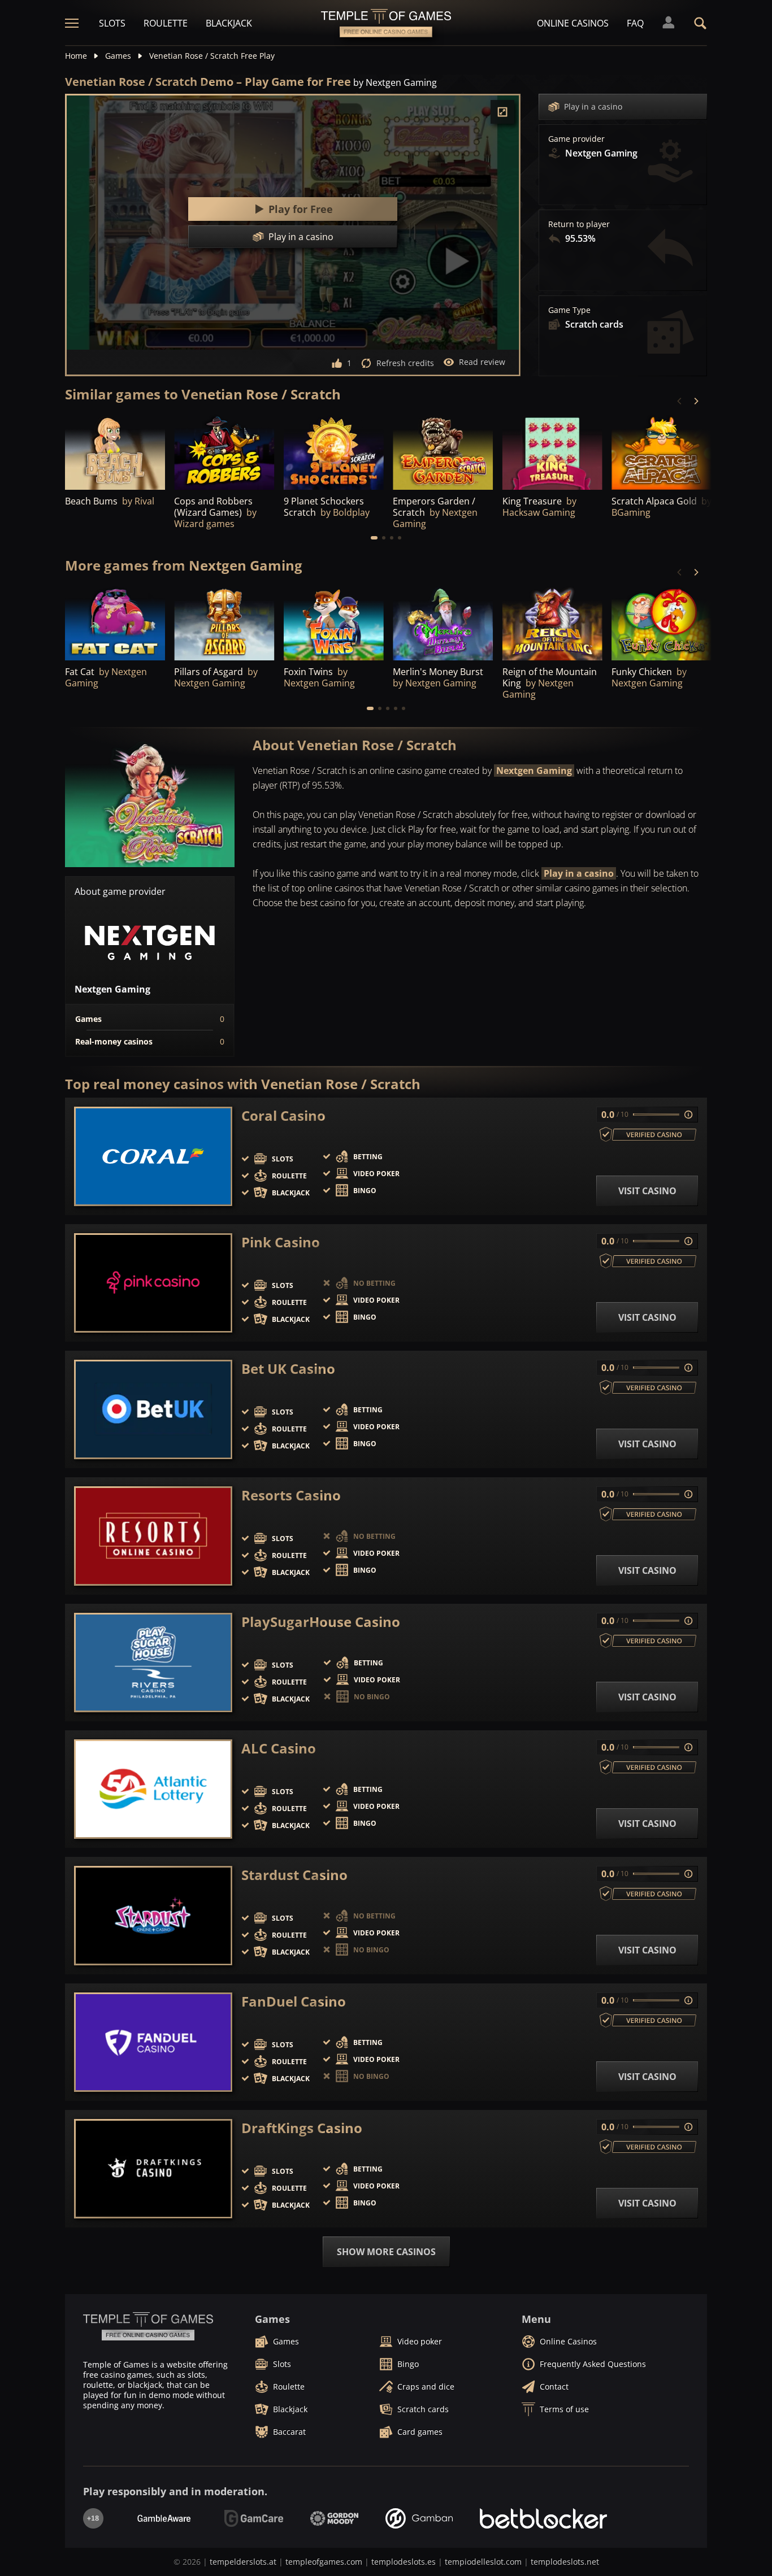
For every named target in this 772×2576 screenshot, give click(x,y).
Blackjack (229, 23)
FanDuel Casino (294, 2001)
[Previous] (680, 401)
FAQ (635, 23)
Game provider (576, 139)
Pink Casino (281, 1242)
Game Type (569, 310)
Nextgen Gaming (534, 771)
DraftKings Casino (302, 2128)
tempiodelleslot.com (483, 2562)
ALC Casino (279, 1748)
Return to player (579, 224)
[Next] (696, 401)
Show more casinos (386, 2252)
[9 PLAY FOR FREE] (662, 452)
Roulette (166, 23)
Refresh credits (405, 363)
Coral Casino (283, 1116)
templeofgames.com (324, 2562)
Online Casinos (573, 23)
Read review (482, 362)
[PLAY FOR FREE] (115, 452)
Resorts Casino (291, 1495)
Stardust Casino (294, 1875)
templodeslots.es (404, 2562)
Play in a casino (593, 106)
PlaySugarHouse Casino (321, 1622)
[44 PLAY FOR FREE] (224, 452)
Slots (112, 23)
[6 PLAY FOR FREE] (552, 452)
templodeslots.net (565, 2562)
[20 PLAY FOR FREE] (443, 623)
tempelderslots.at (243, 2562)
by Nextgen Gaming (395, 82)
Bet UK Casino (288, 1369)
